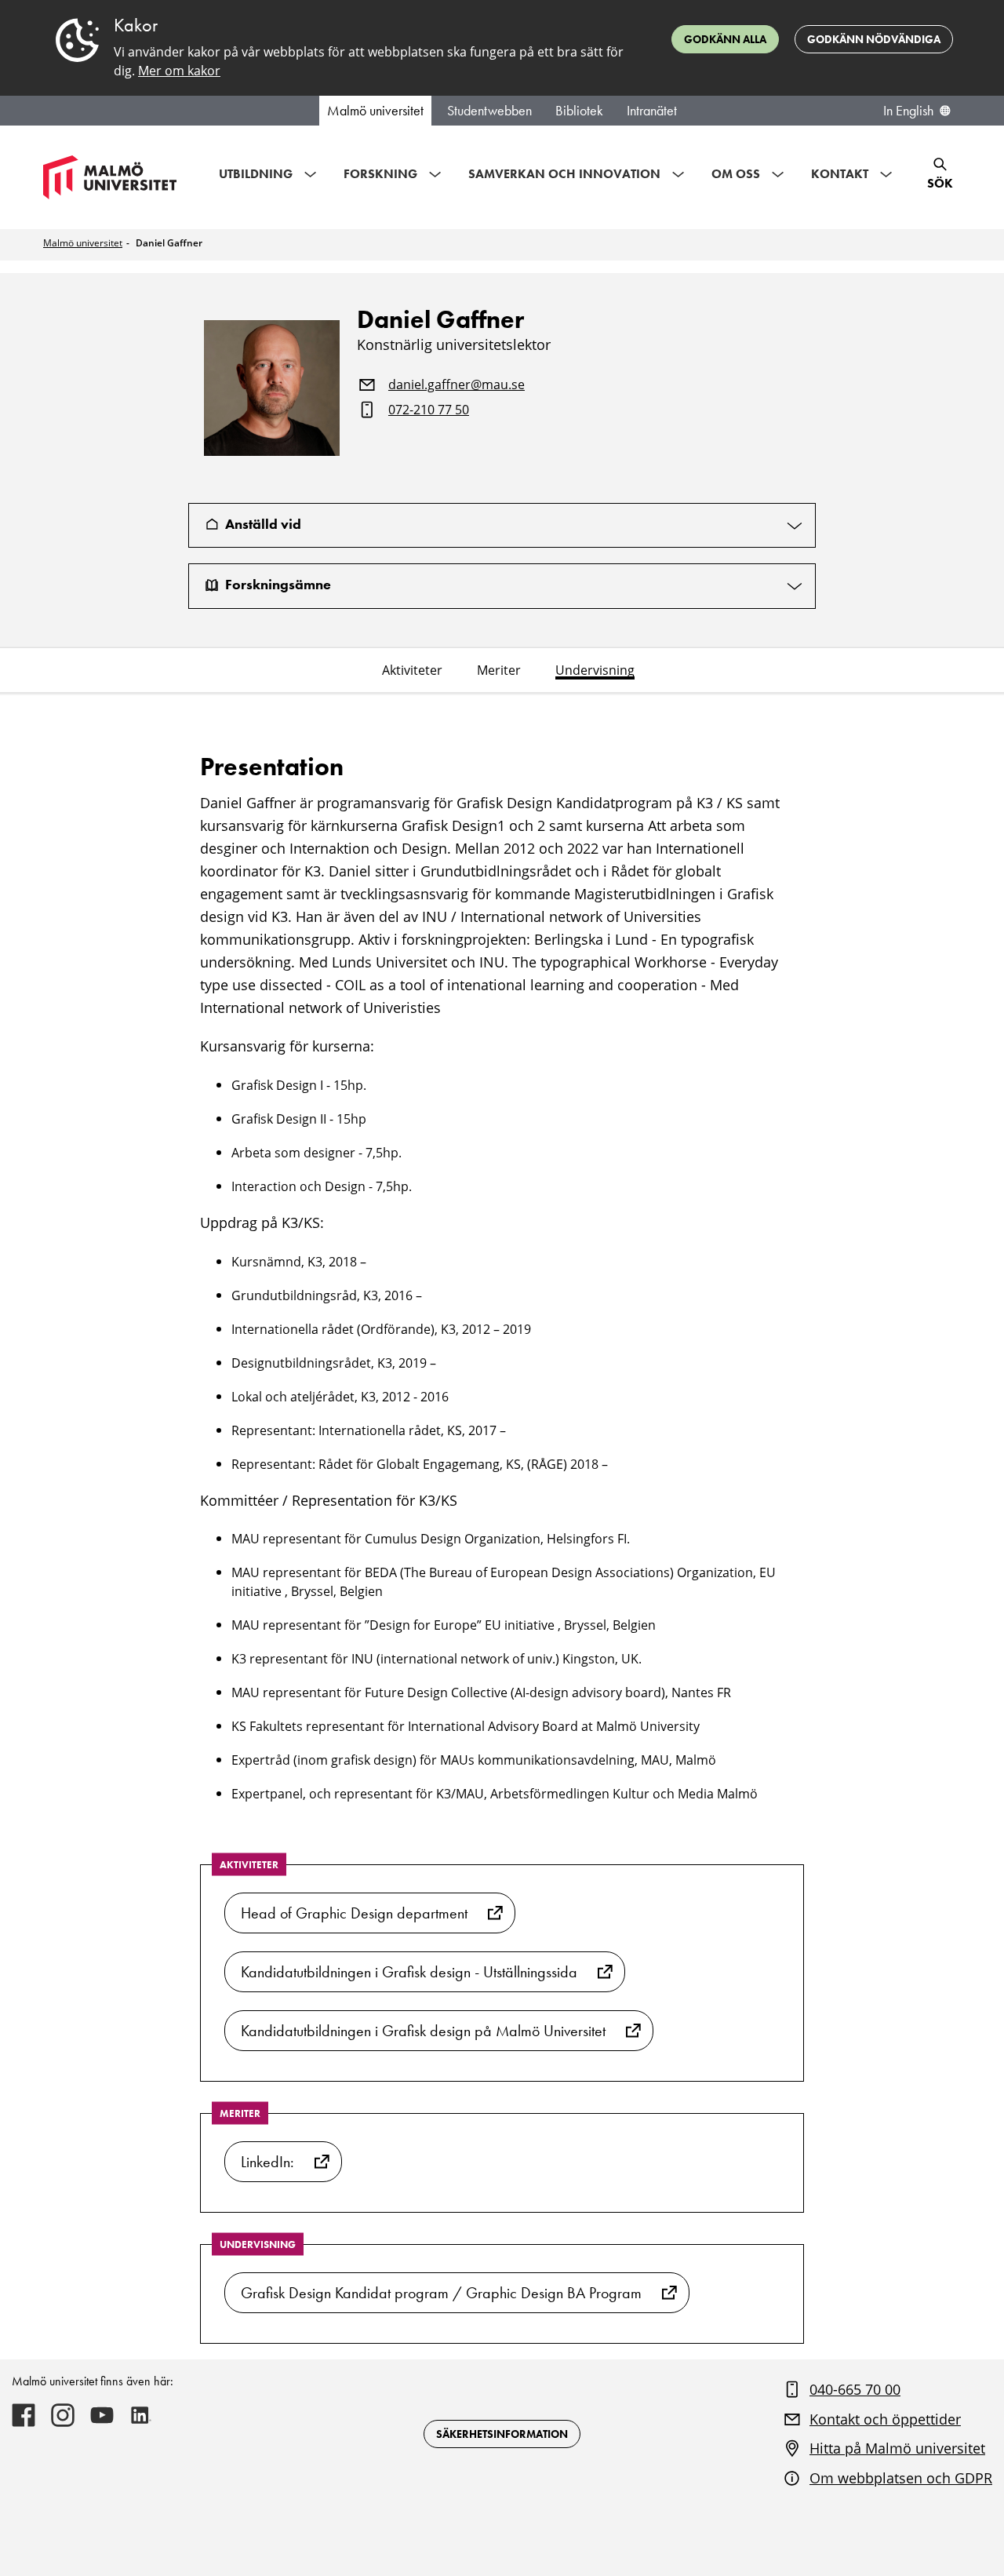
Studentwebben (489, 111)
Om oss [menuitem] (736, 174)
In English (908, 111)
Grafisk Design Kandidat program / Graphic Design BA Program (441, 2293)
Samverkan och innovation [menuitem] (564, 174)
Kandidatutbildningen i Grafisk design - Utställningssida (409, 1972)
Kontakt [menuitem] (840, 174)
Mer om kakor (179, 71)
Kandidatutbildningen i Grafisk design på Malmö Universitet (423, 2031)
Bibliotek (579, 111)
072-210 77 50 (429, 410)
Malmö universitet (375, 111)
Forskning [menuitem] (380, 174)
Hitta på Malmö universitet (897, 2448)
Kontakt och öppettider (885, 2419)
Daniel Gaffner (169, 243)
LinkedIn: (267, 2162)
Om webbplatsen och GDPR (901, 2478)
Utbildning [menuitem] (256, 174)
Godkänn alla (725, 39)
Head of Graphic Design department (354, 1913)
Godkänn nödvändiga (874, 39)
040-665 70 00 (855, 2389)
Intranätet (652, 111)
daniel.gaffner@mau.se (457, 385)
